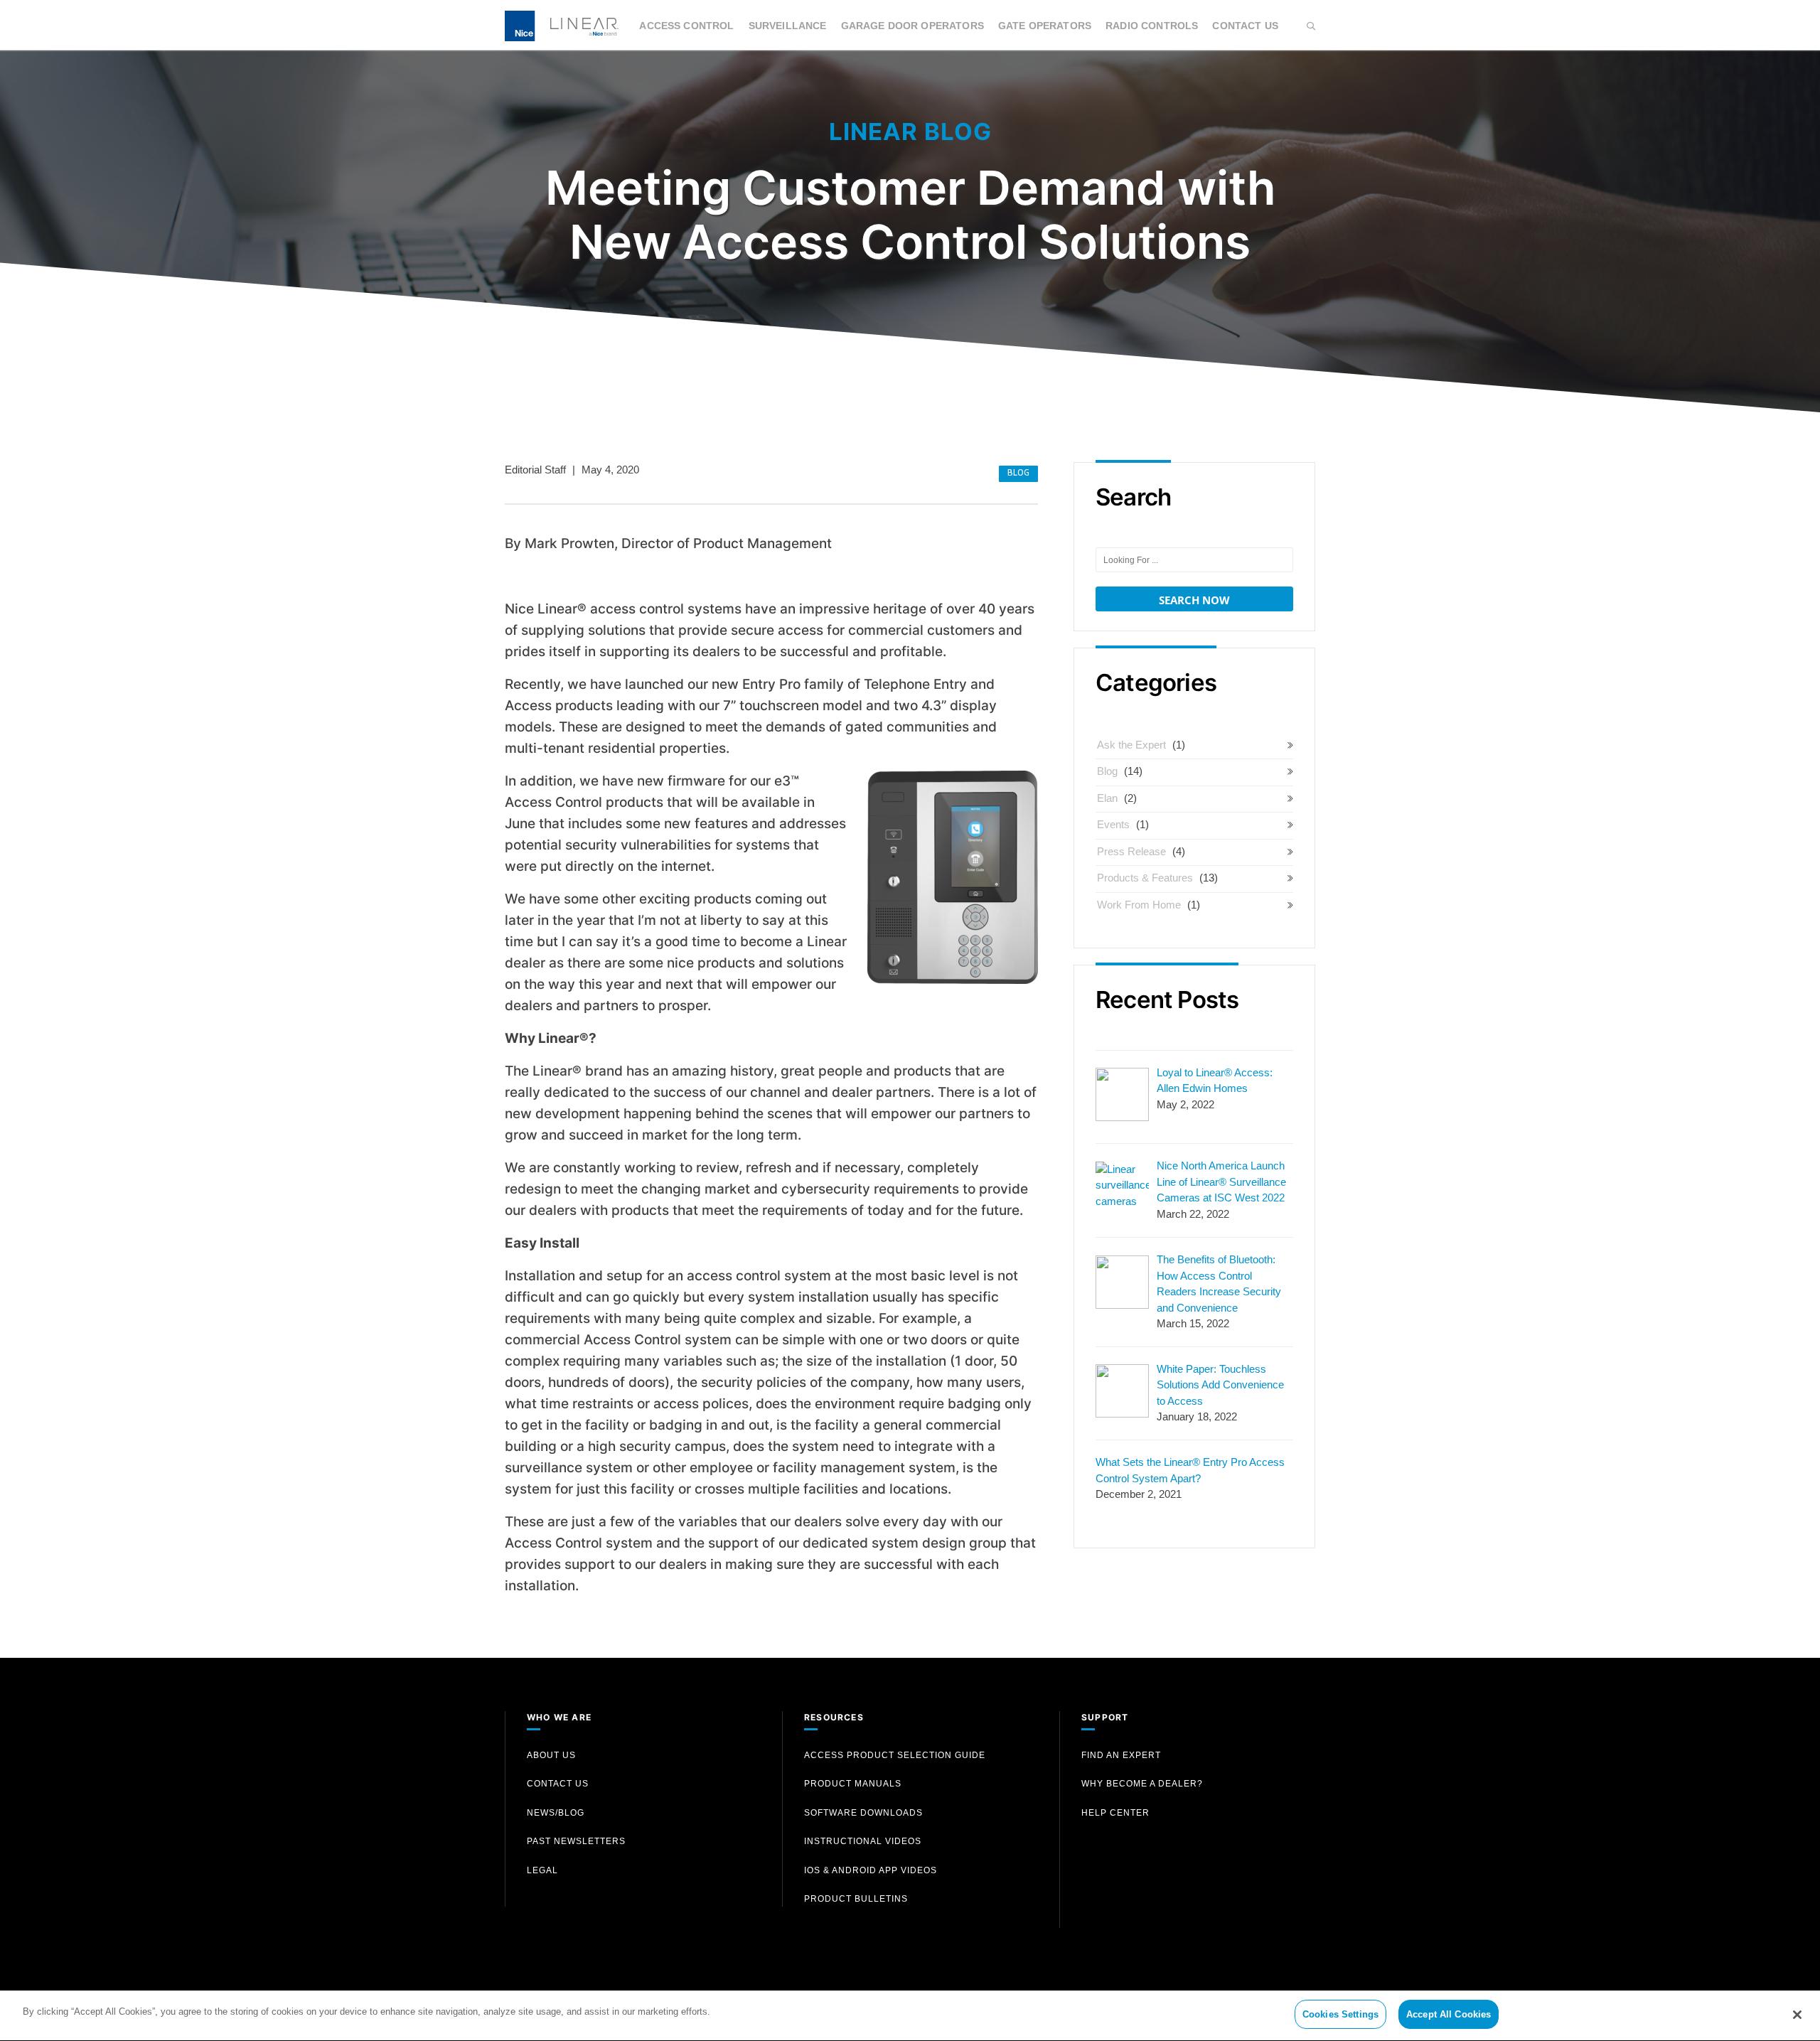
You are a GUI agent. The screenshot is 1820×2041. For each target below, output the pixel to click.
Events (1113, 824)
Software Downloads (863, 1813)
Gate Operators (1045, 26)
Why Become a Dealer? (1142, 1784)
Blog (1018, 474)
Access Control (686, 26)
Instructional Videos (863, 1841)
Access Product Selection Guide (895, 1755)
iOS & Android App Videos (871, 1870)
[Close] (1797, 2015)
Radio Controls (1152, 26)
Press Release (1131, 851)
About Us (551, 1755)
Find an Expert (1121, 1755)
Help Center (1115, 1813)
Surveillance (788, 26)
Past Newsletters (576, 1841)
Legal (542, 1870)
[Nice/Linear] (562, 25)
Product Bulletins (856, 1899)
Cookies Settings (1340, 2014)
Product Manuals (853, 1784)
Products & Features (1145, 878)
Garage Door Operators (912, 26)
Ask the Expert (1131, 745)
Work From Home (1139, 905)
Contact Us (1245, 26)
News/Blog (556, 1813)
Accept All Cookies (1449, 2014)
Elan (1107, 798)
